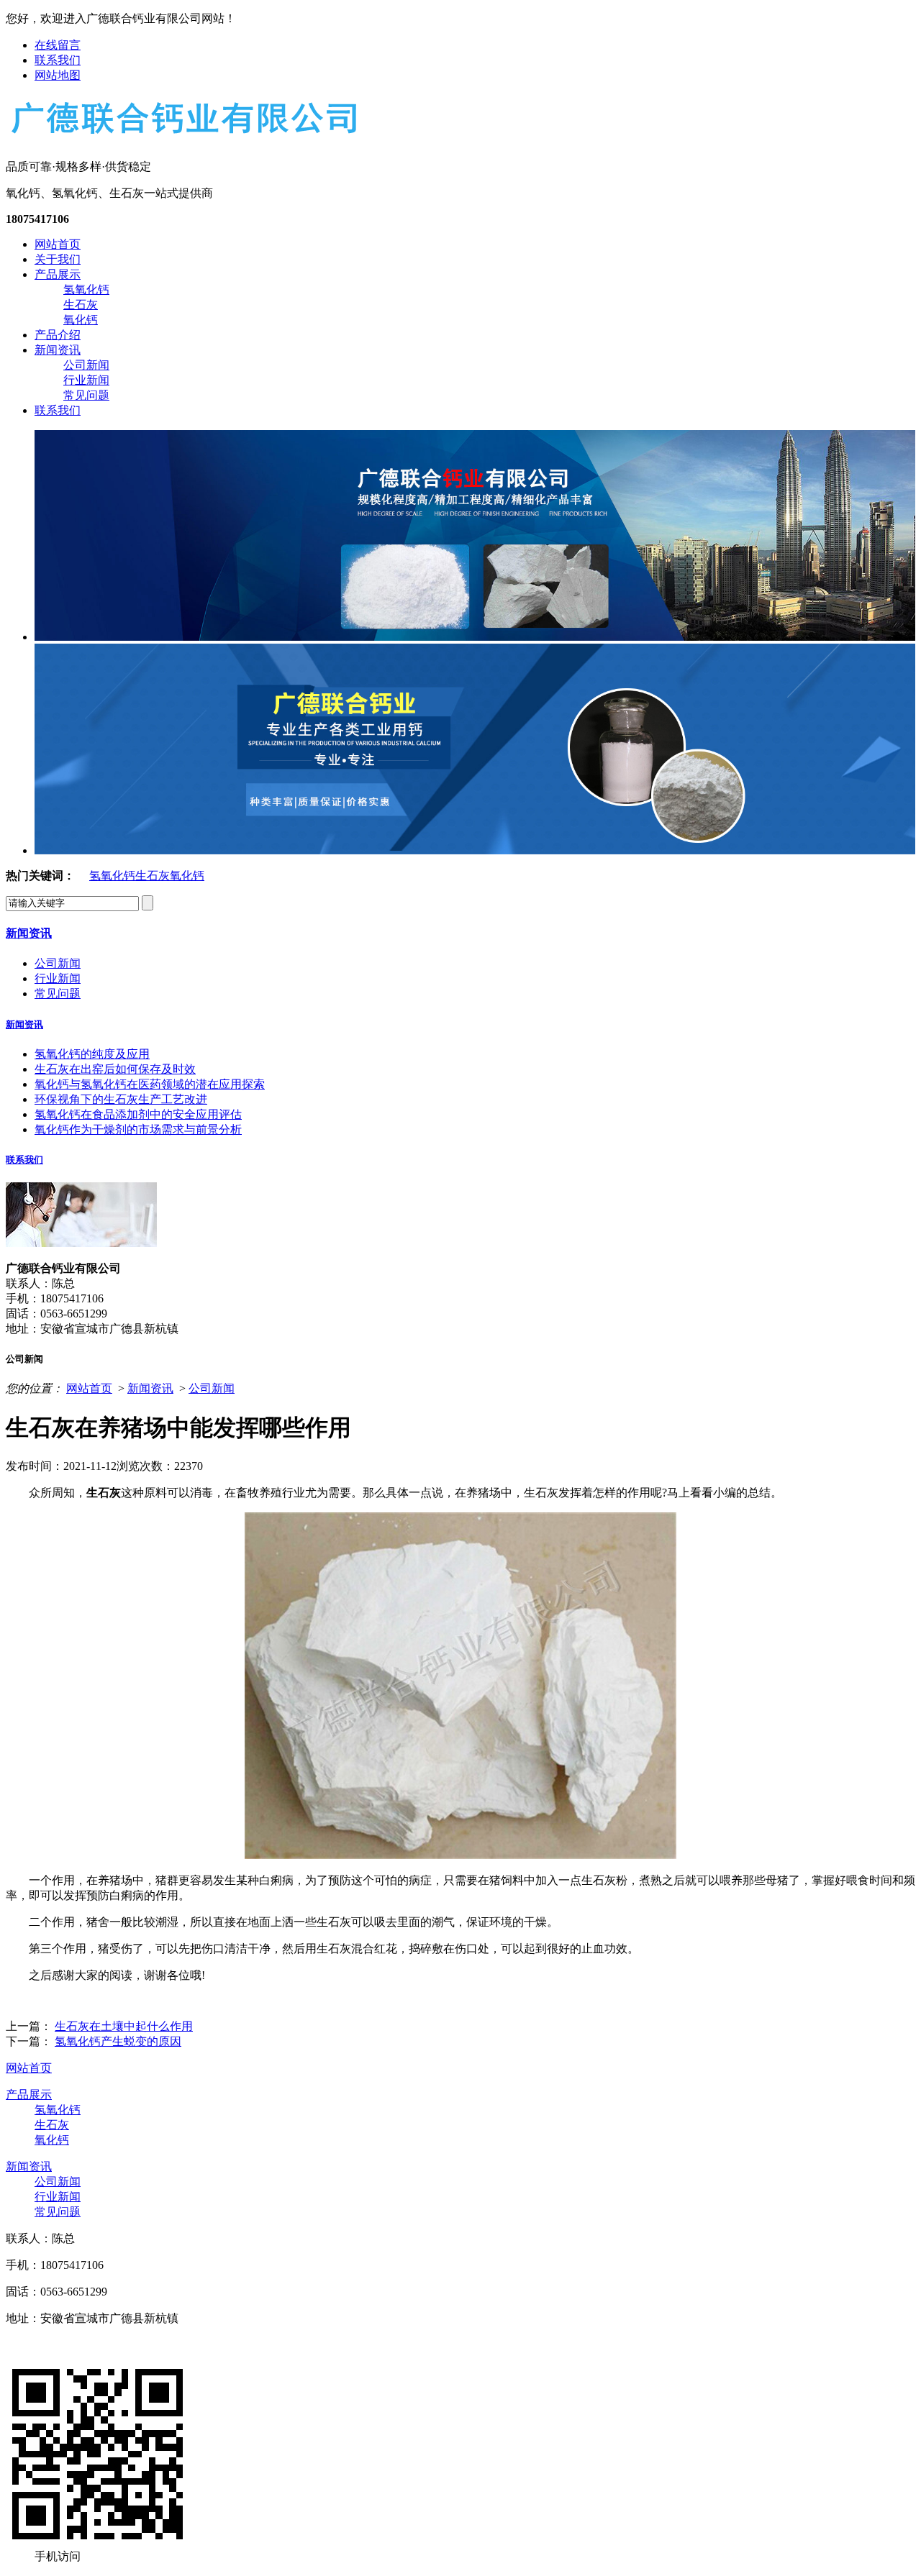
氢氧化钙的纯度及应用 (92, 1054)
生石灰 (81, 305)
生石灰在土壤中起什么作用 (124, 2026)
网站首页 (58, 244)
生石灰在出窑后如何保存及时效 (115, 1069)
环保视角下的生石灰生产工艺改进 (121, 1099)
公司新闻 (86, 365)
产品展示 (58, 274)
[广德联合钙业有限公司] (183, 135)
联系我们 (58, 60)
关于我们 (58, 259)
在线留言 (58, 45)
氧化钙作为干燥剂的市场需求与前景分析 (138, 1129)
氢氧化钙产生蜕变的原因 (118, 2041)
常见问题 (86, 395)
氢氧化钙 (86, 289)
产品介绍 (58, 335)
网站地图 (58, 75)
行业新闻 (86, 380)
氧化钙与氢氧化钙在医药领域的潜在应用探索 (150, 1084)
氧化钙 (81, 320)
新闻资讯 (58, 350)
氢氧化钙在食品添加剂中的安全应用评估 (138, 1114)
